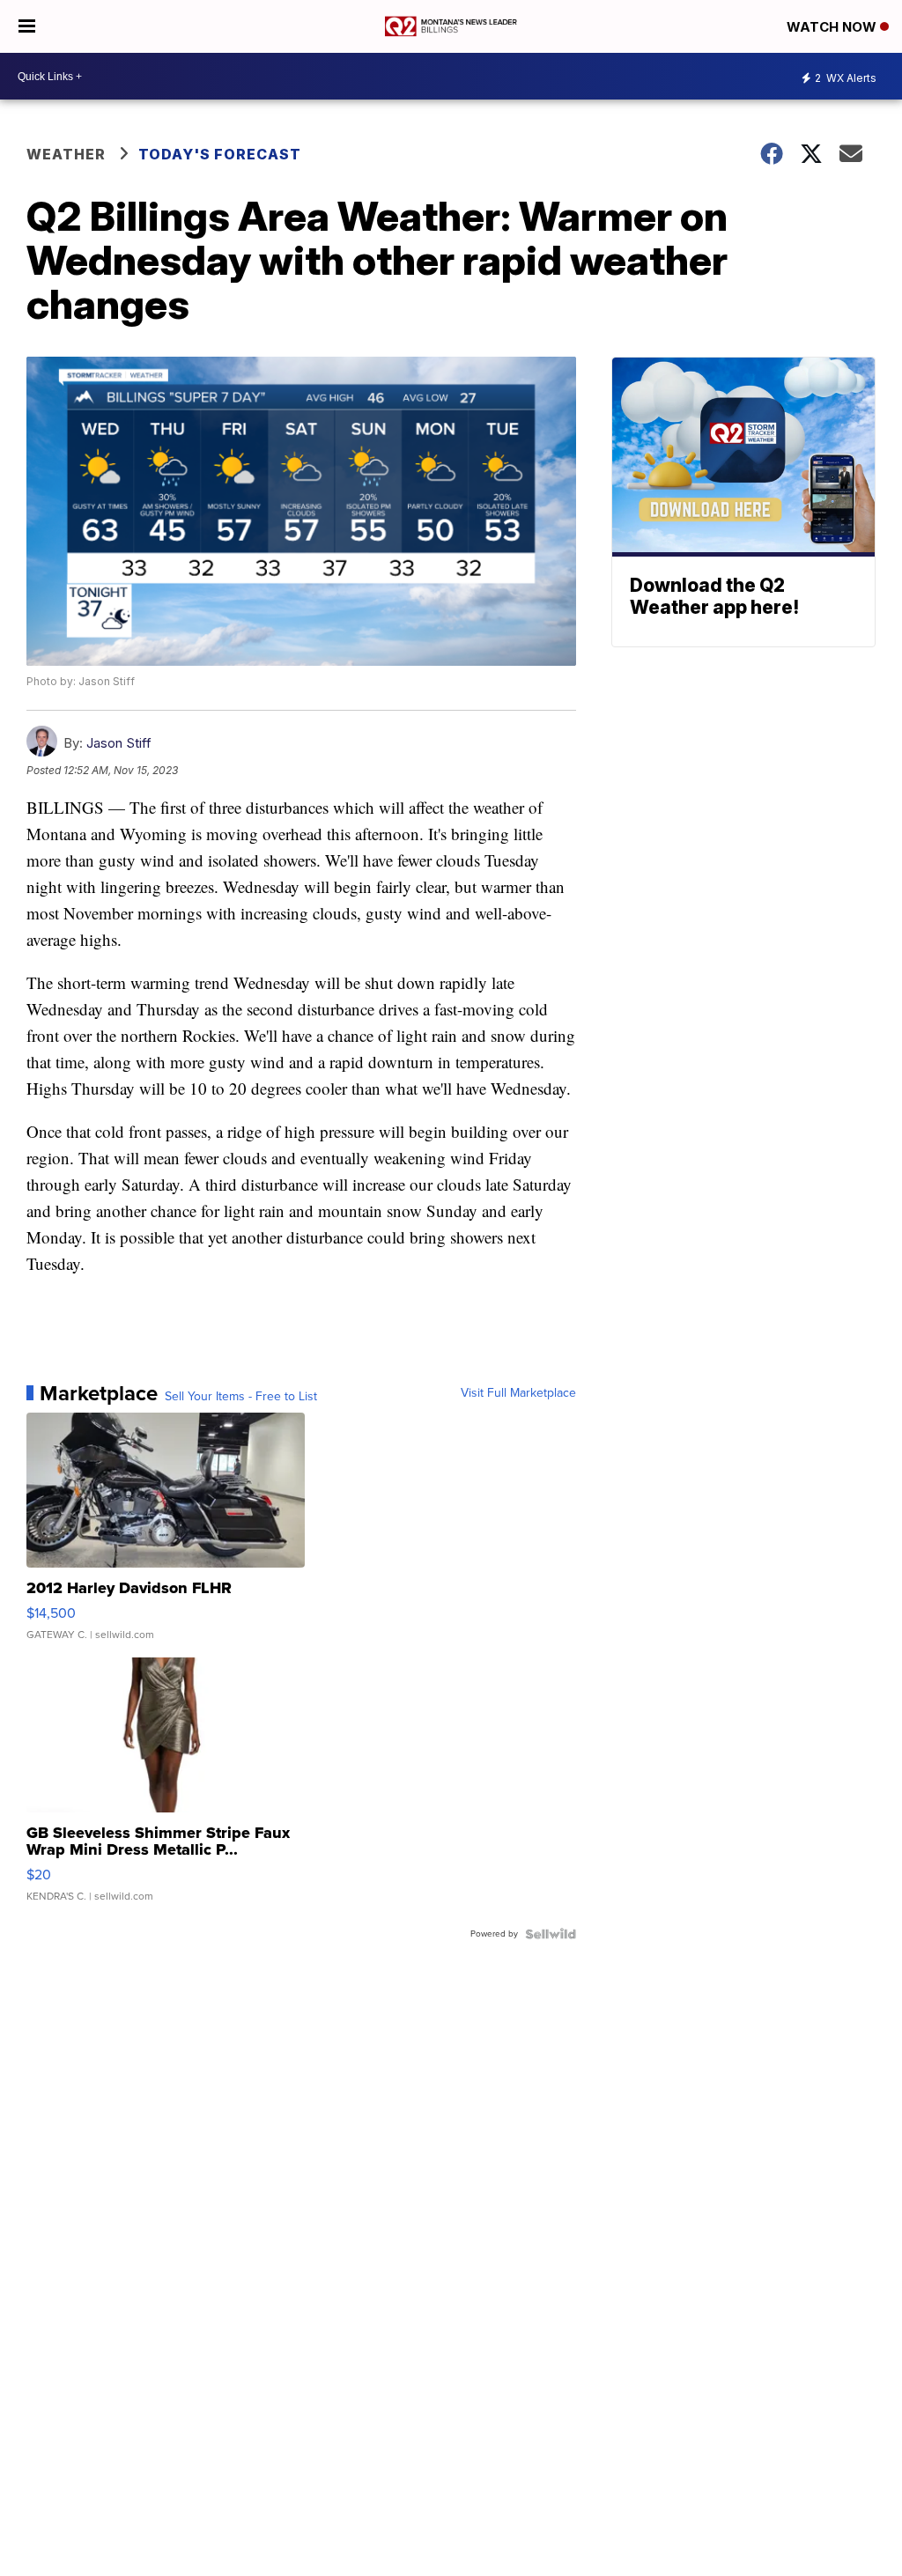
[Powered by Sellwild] (551, 1934)
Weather (66, 154)
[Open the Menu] (27, 26)
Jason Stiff (119, 743)
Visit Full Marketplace (518, 1393)
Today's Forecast (220, 154)
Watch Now (833, 27)
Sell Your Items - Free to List (241, 1397)
